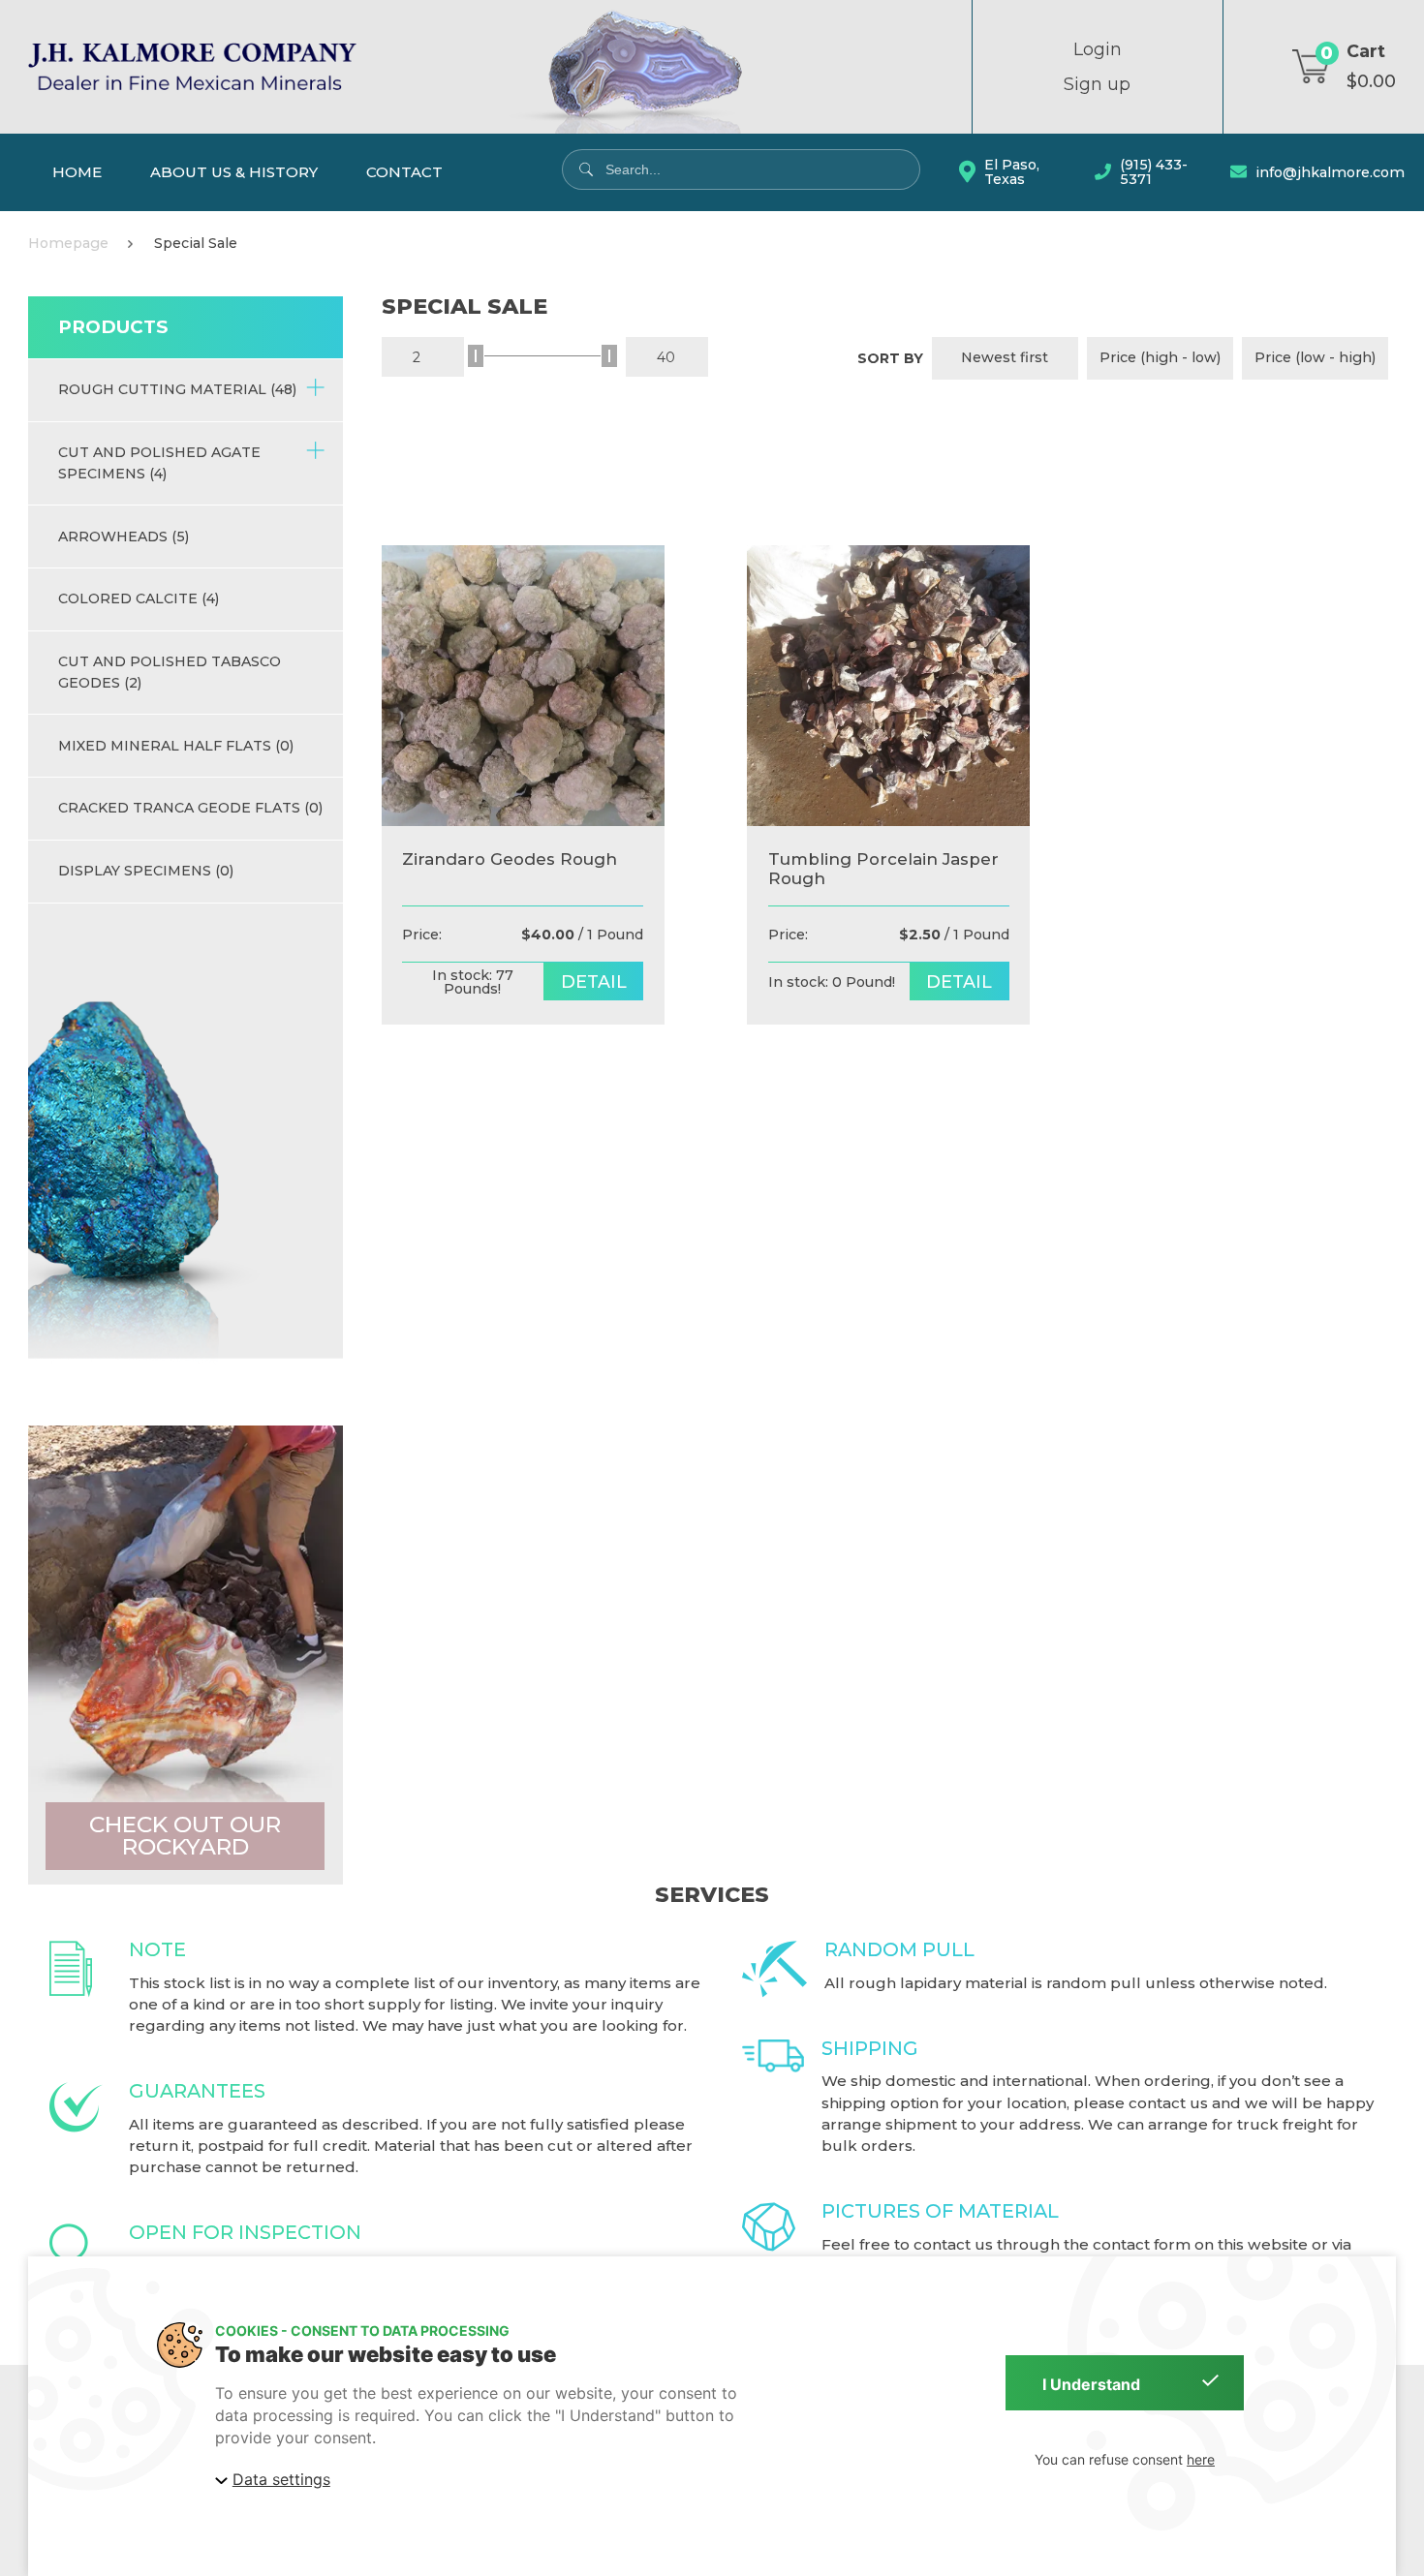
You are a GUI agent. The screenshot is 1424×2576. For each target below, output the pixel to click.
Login (1098, 49)
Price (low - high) (1315, 357)
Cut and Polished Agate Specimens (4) (159, 462)
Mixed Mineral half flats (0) (176, 746)
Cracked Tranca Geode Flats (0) (190, 808)
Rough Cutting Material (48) (177, 389)
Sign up (1097, 84)
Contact (404, 172)
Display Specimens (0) (146, 871)
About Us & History (234, 172)
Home (77, 172)
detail (594, 981)
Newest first (1005, 357)
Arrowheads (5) (124, 537)
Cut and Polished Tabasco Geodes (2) (170, 672)
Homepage (68, 243)
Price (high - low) (1160, 357)
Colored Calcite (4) (139, 598)
